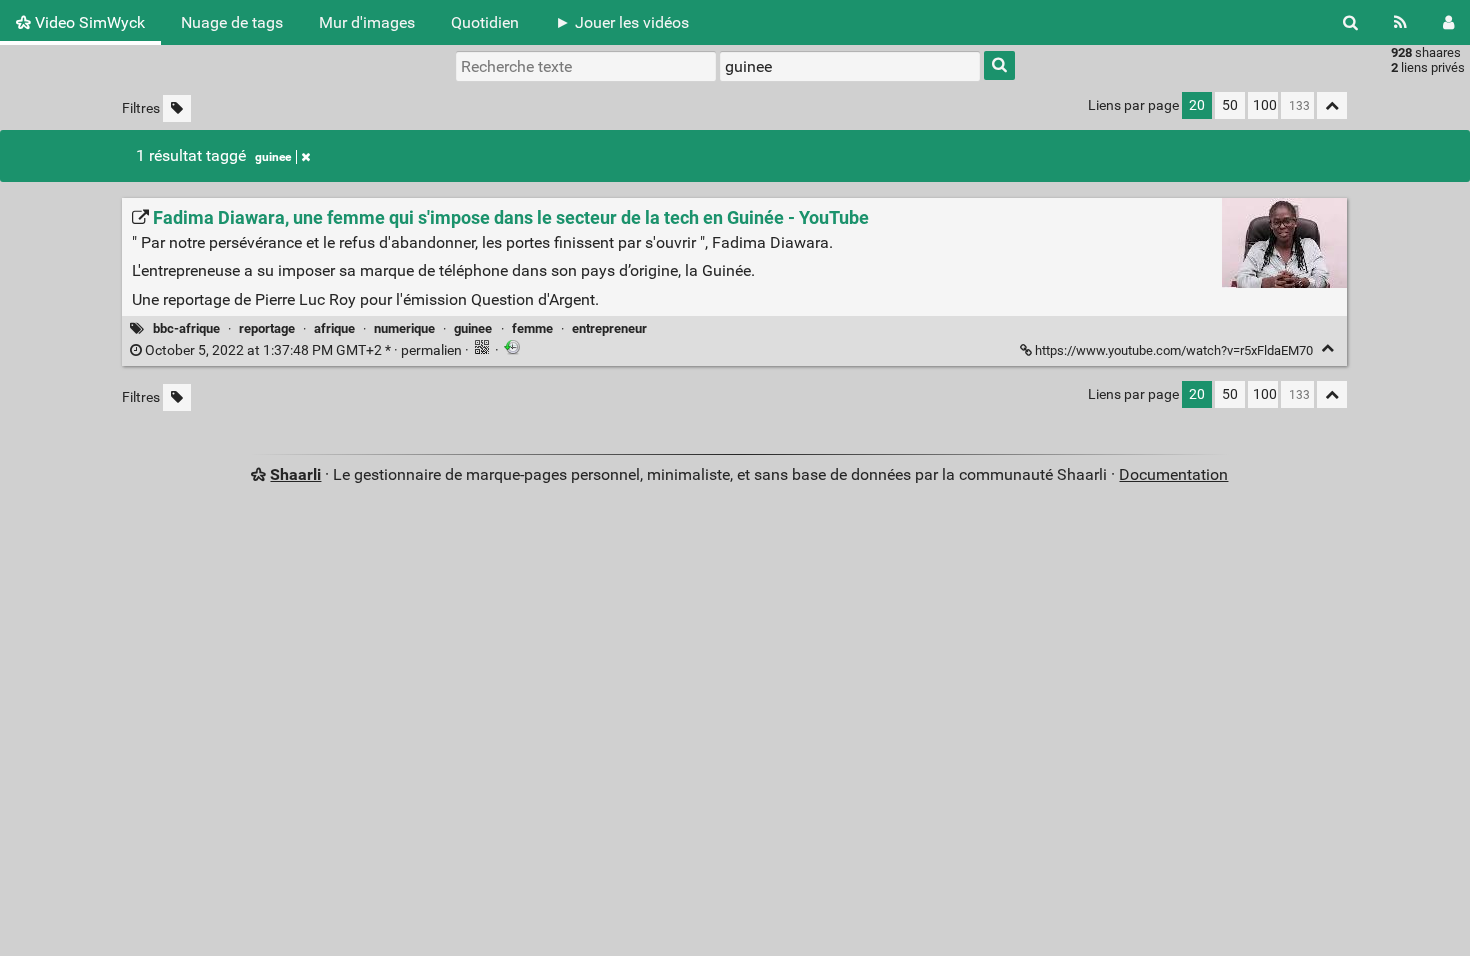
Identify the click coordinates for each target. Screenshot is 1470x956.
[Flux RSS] (1400, 22)
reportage (267, 328)
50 (1230, 105)
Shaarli (295, 474)
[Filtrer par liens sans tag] (177, 108)
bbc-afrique (186, 328)
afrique (334, 328)
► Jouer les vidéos (622, 22)
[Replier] (1327, 348)
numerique (404, 328)
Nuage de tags (232, 22)
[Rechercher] (1350, 22)
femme (532, 328)
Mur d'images (367, 22)
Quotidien (485, 22)
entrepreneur (609, 328)
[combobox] (850, 66)
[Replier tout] (1332, 105)
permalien (303, 350)
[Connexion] (1448, 22)
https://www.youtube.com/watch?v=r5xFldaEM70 (1174, 350)
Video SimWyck (88, 22)
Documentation (1173, 474)
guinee (273, 157)
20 (1197, 105)
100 (1265, 105)
